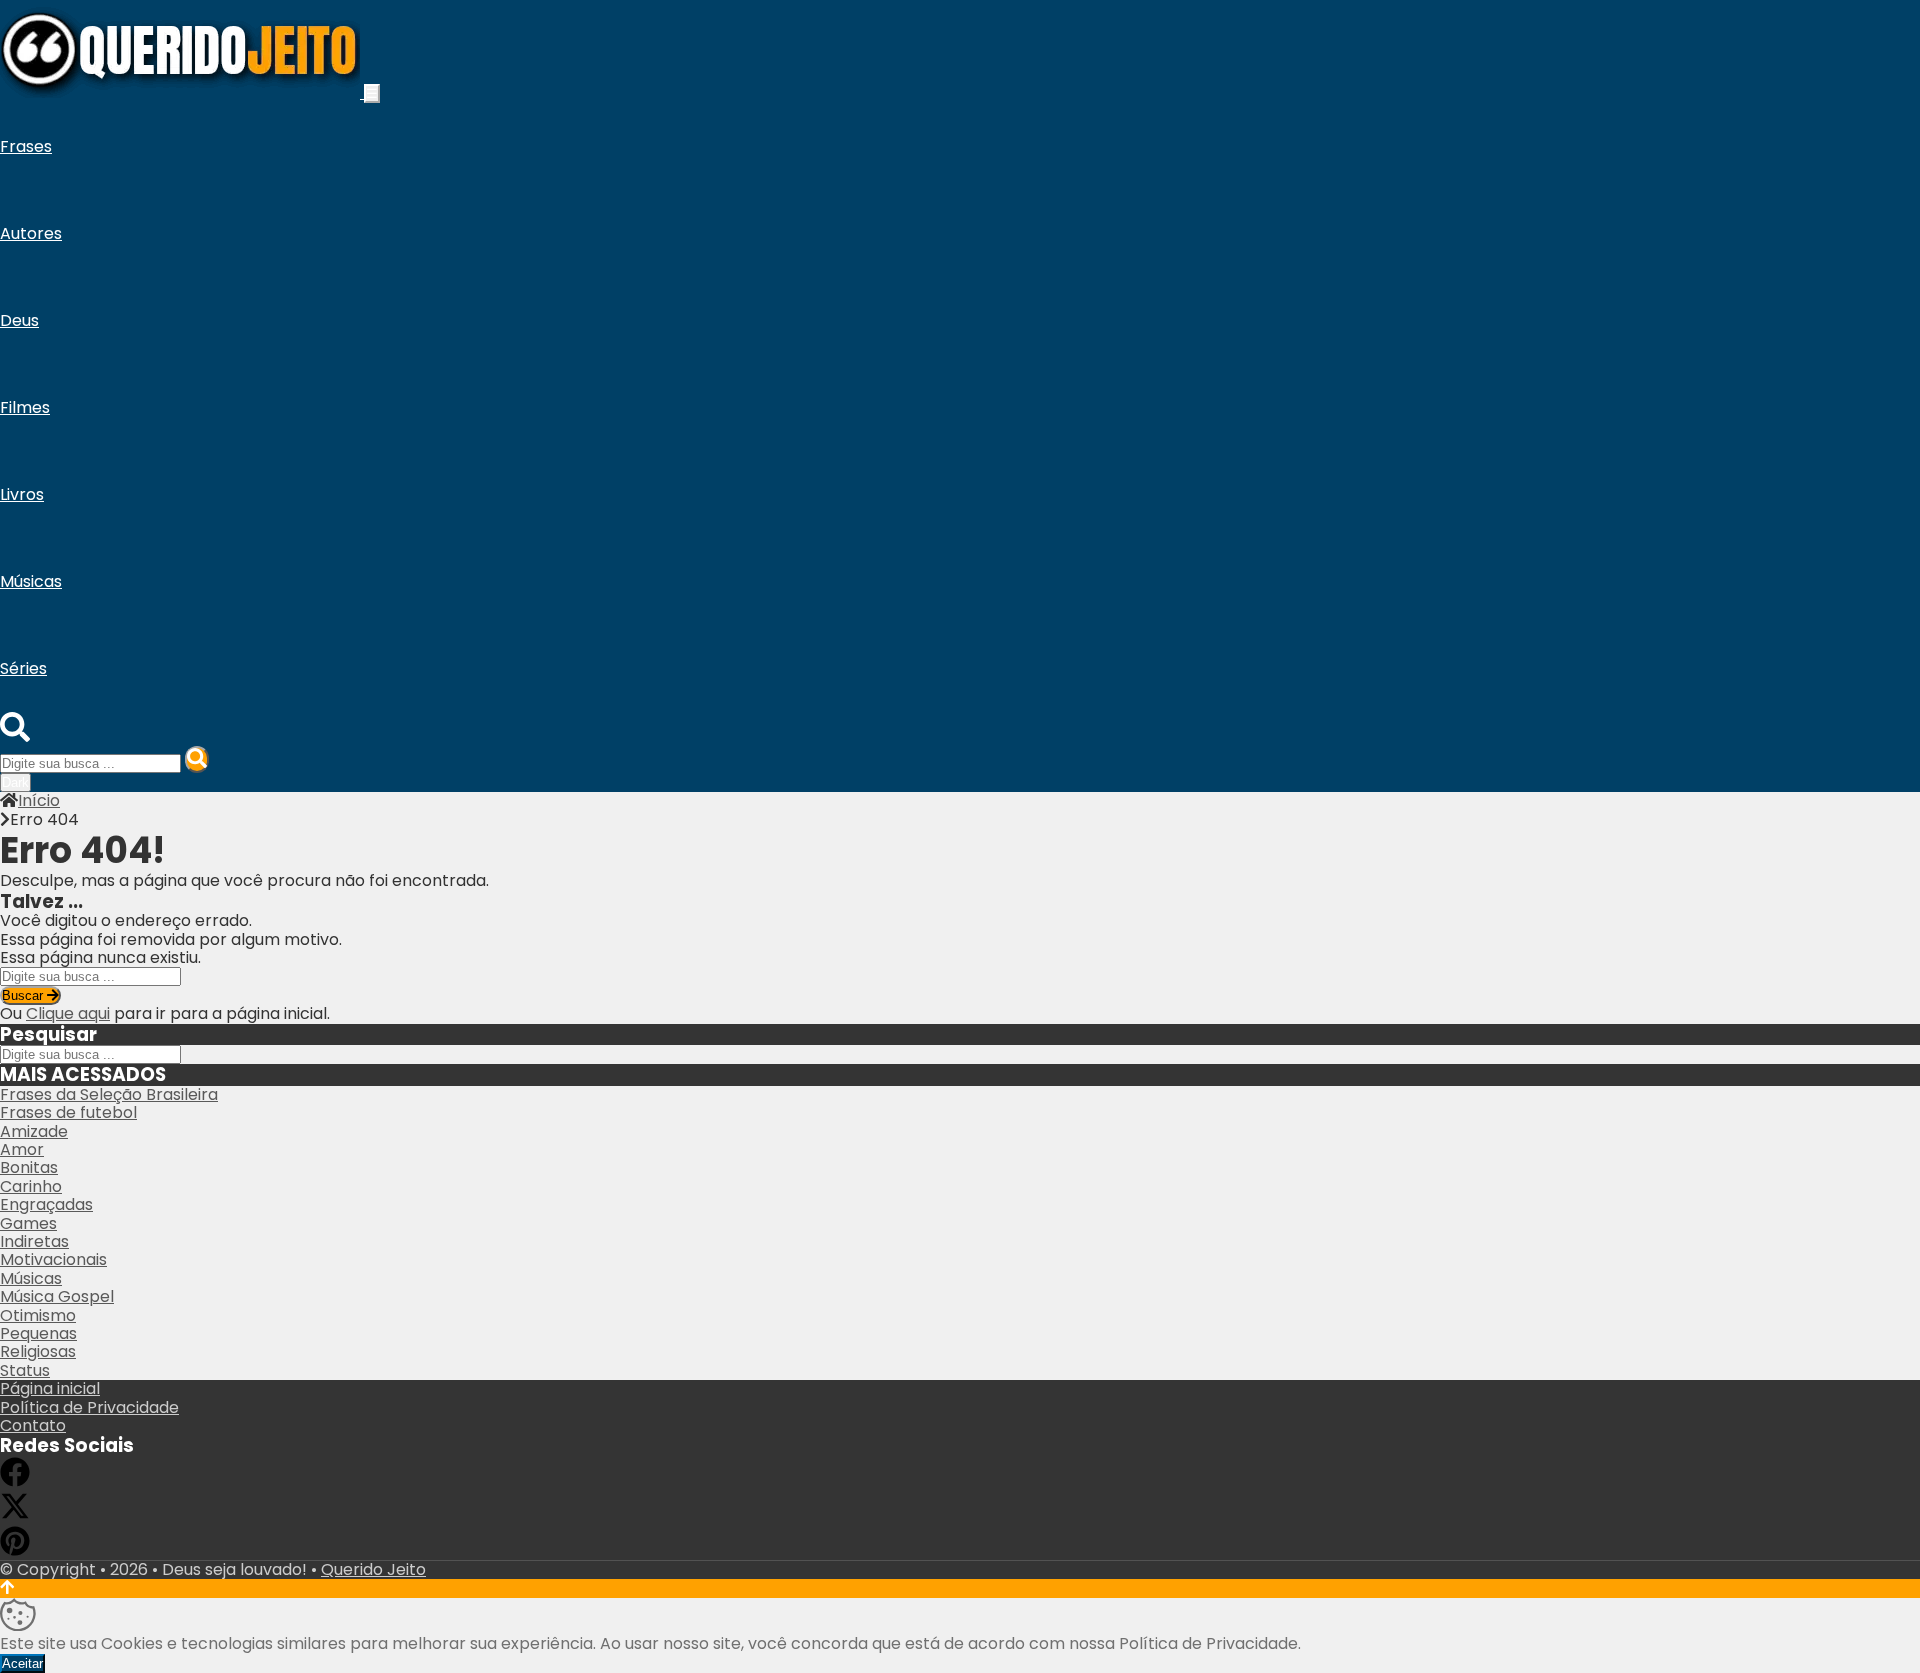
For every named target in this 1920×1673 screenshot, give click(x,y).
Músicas (31, 1278)
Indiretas (34, 1241)
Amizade (34, 1131)
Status (25, 1370)
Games (28, 1223)
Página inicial (50, 1388)
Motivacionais (53, 1259)
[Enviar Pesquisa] (197, 759)
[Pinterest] (15, 1550)
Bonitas (29, 1167)
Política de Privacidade (89, 1407)
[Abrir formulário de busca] (15, 736)
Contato (33, 1425)
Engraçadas (46, 1204)
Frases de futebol (68, 1112)
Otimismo (38, 1315)
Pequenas (38, 1333)
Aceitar (22, 1663)
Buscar (24, 995)
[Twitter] (15, 1515)
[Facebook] (15, 1481)
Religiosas (38, 1351)
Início (39, 800)
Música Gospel (57, 1296)
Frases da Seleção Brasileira (109, 1094)
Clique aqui (68, 1013)
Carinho (31, 1186)
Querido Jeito (373, 1569)
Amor (22, 1149)
